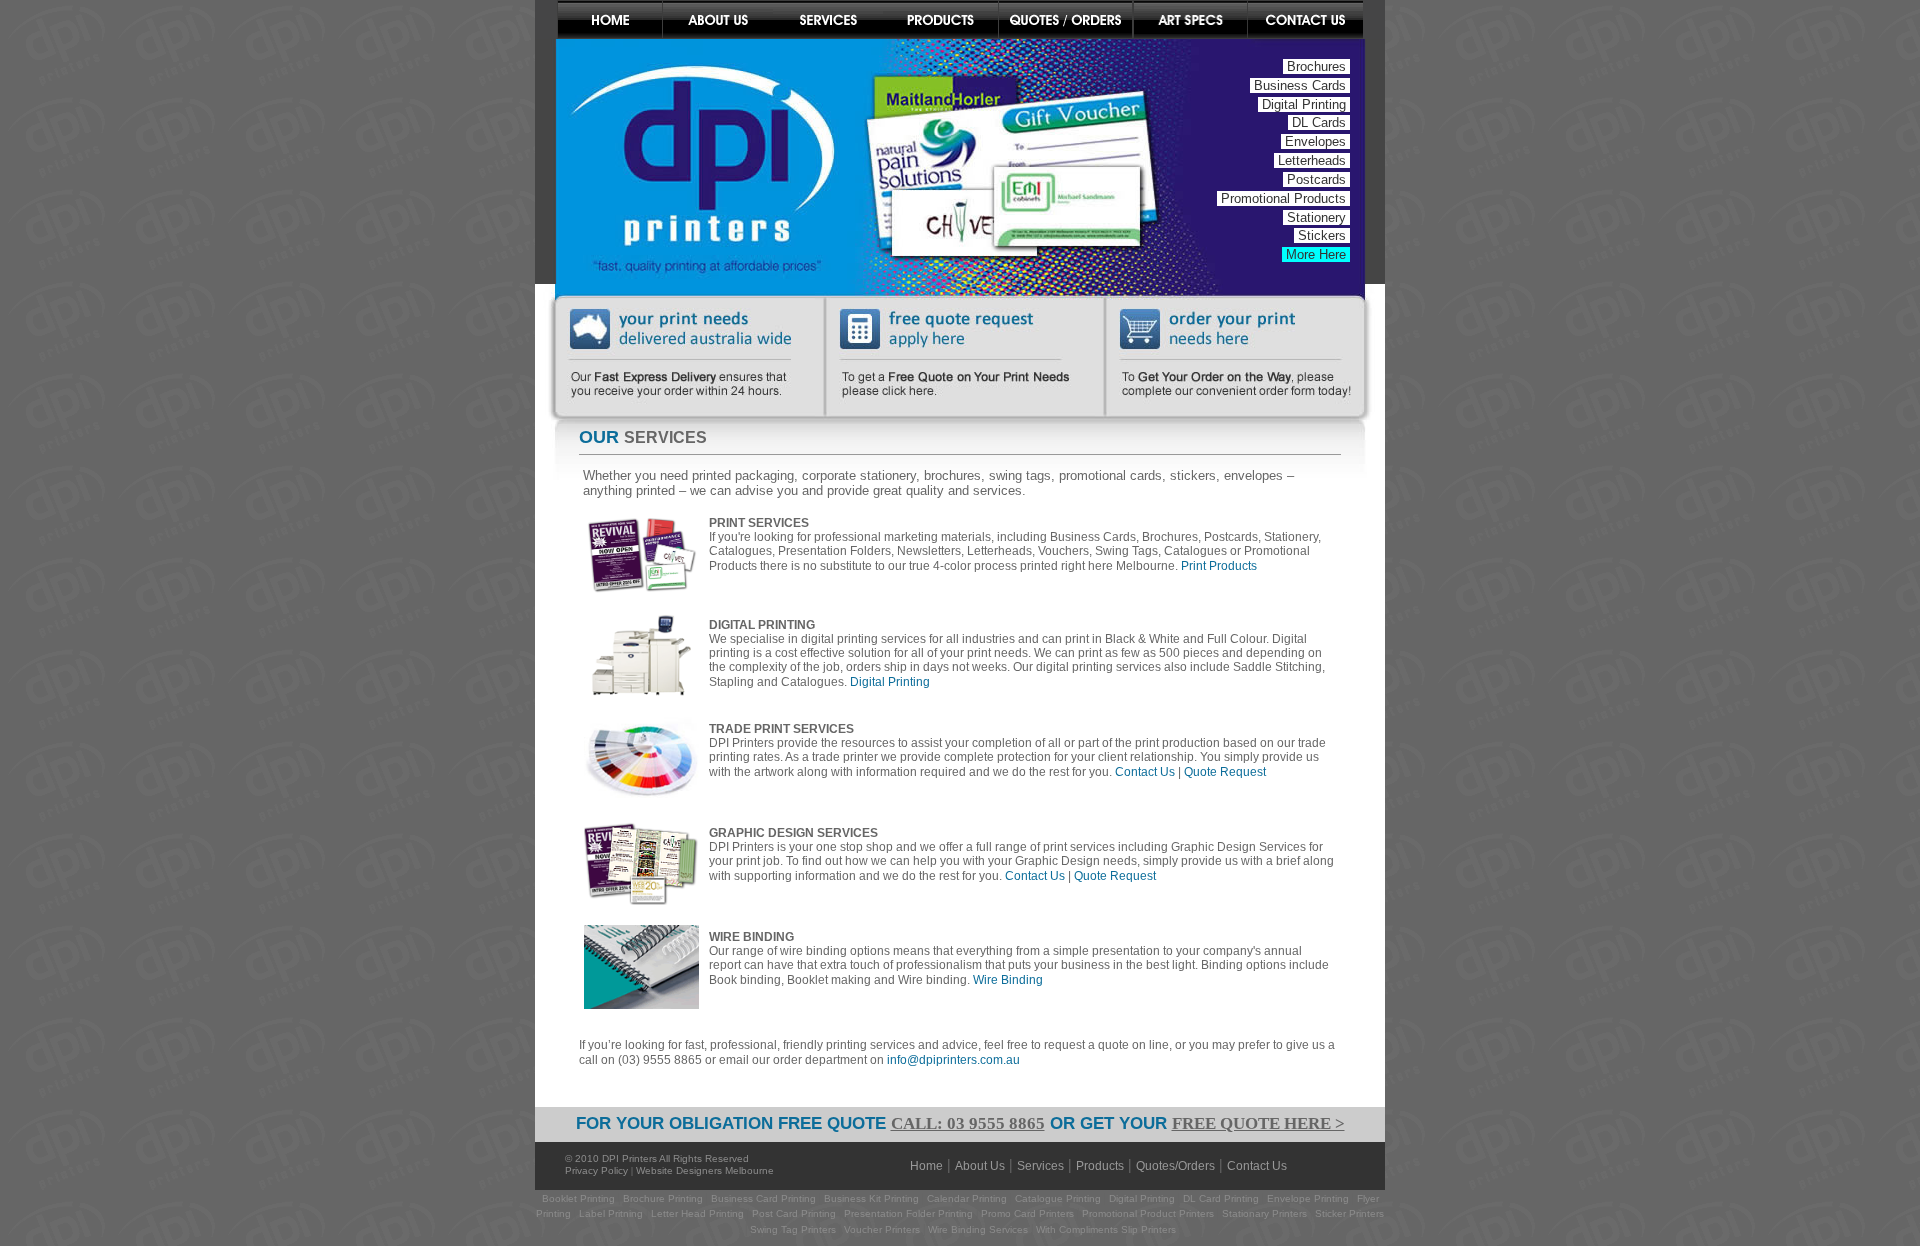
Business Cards (1300, 85)
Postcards (1316, 179)
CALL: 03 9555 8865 (968, 1123)
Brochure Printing (663, 1198)
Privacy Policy (596, 1170)
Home (926, 1166)
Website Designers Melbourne (705, 1170)
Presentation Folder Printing (908, 1213)
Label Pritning (611, 1213)
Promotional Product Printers (1148, 1213)
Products (1100, 1166)
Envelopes (1315, 141)
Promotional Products (1283, 198)
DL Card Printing (1221, 1198)
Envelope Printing (1308, 1198)
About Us (980, 1166)
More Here (1316, 254)
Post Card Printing (794, 1213)
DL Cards (1319, 122)
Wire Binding (1008, 980)
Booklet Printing (578, 1198)
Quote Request (1225, 772)
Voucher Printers (882, 1229)
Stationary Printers (1264, 1213)
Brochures (1316, 66)
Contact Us (1145, 772)
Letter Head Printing (697, 1213)
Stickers (1322, 235)
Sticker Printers (1349, 1213)
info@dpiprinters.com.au (953, 1060)
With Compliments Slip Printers (1106, 1229)
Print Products (1219, 566)
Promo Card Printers (1027, 1213)
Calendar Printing (967, 1198)
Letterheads (1312, 160)
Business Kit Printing (871, 1198)
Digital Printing (1304, 104)
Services (1040, 1166)
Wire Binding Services (978, 1229)
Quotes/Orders (1175, 1166)
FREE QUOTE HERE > (1258, 1123)
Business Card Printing (762, 1198)
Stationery (1316, 217)
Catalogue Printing (1058, 1198)
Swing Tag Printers (793, 1229)
